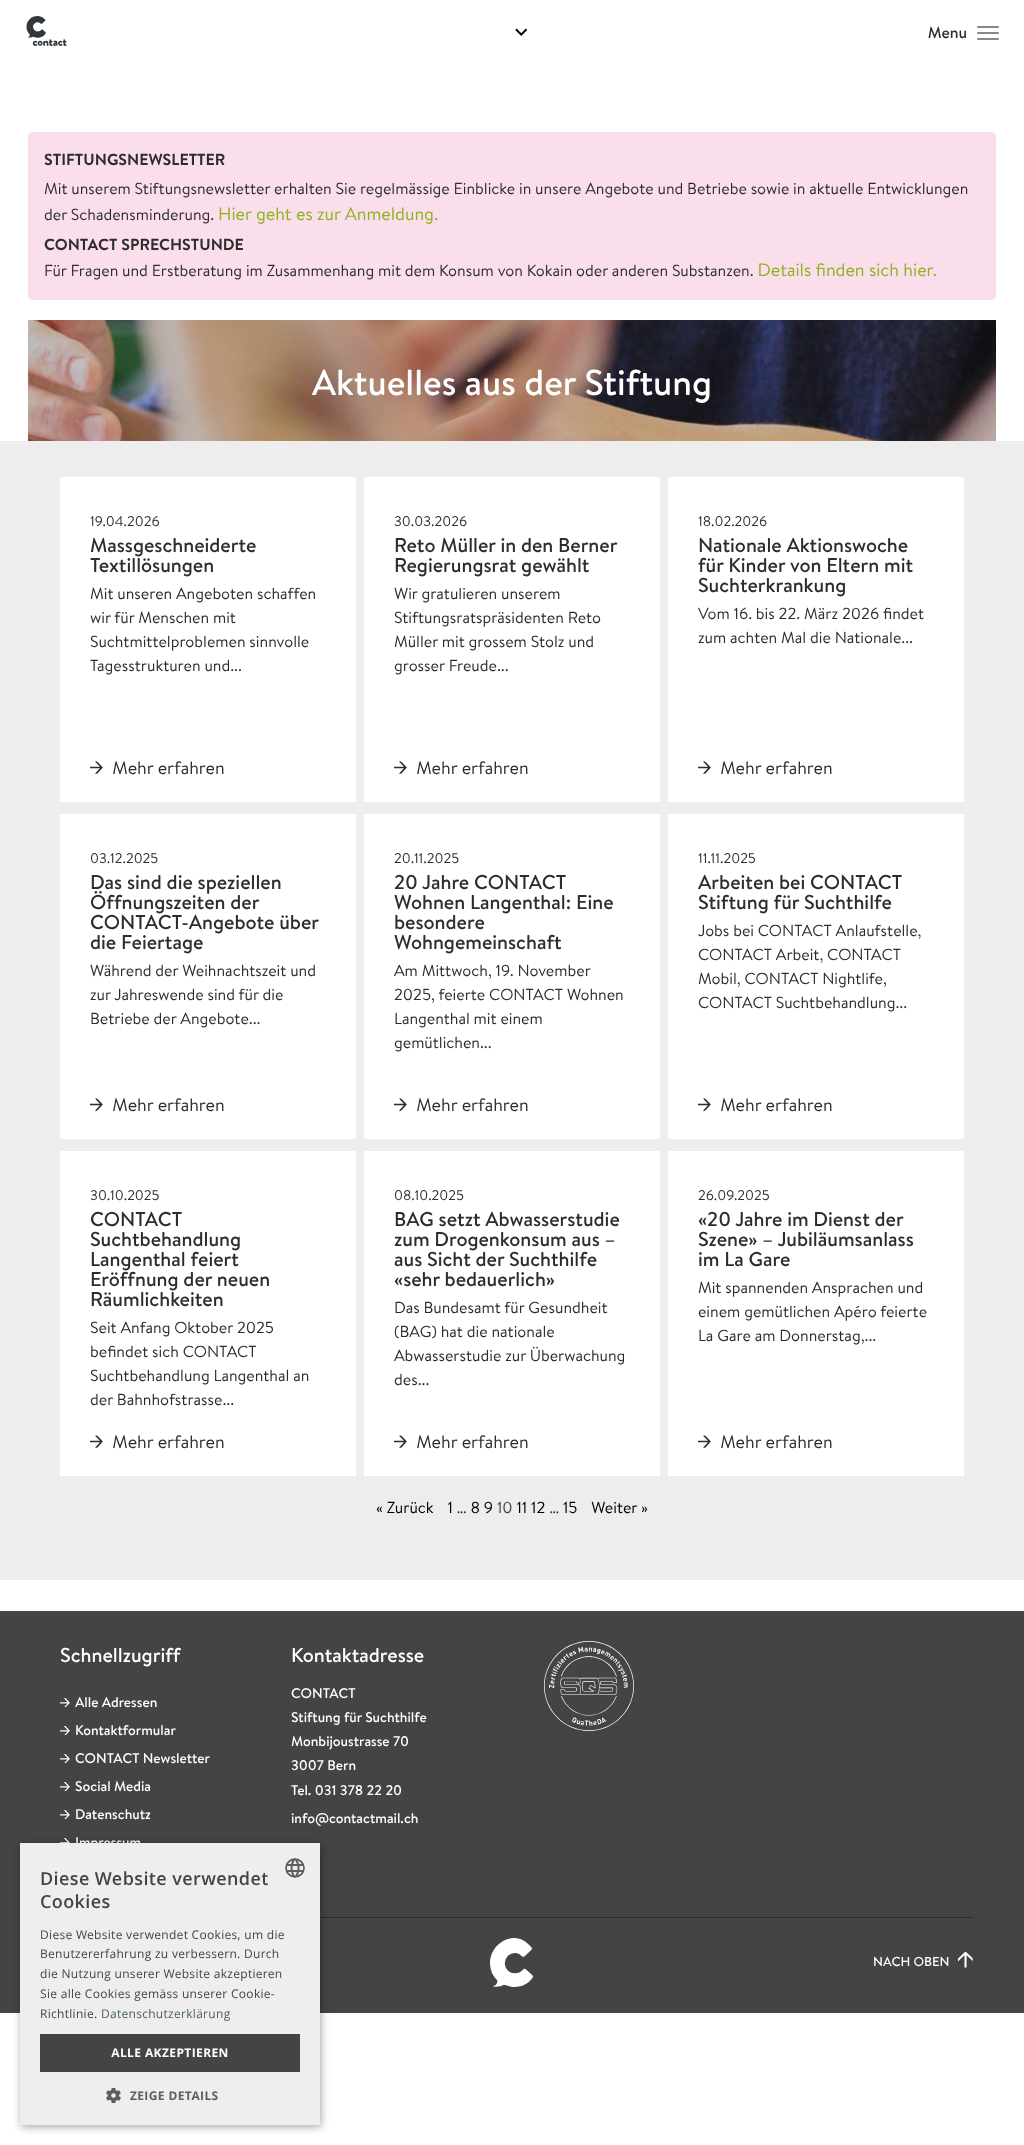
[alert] (170, 1984)
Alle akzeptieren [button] (170, 2052)
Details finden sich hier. (847, 270)
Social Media (113, 1787)
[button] (170, 2095)
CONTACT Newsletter (142, 1759)
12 (538, 1507)
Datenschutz (113, 1815)
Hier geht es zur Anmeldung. (328, 214)
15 (570, 1507)
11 (521, 1507)
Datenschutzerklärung (166, 2013)
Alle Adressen (116, 1703)
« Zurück (405, 1507)
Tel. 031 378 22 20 (346, 1791)
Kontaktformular (125, 1731)
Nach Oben (913, 1962)
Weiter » (619, 1507)
